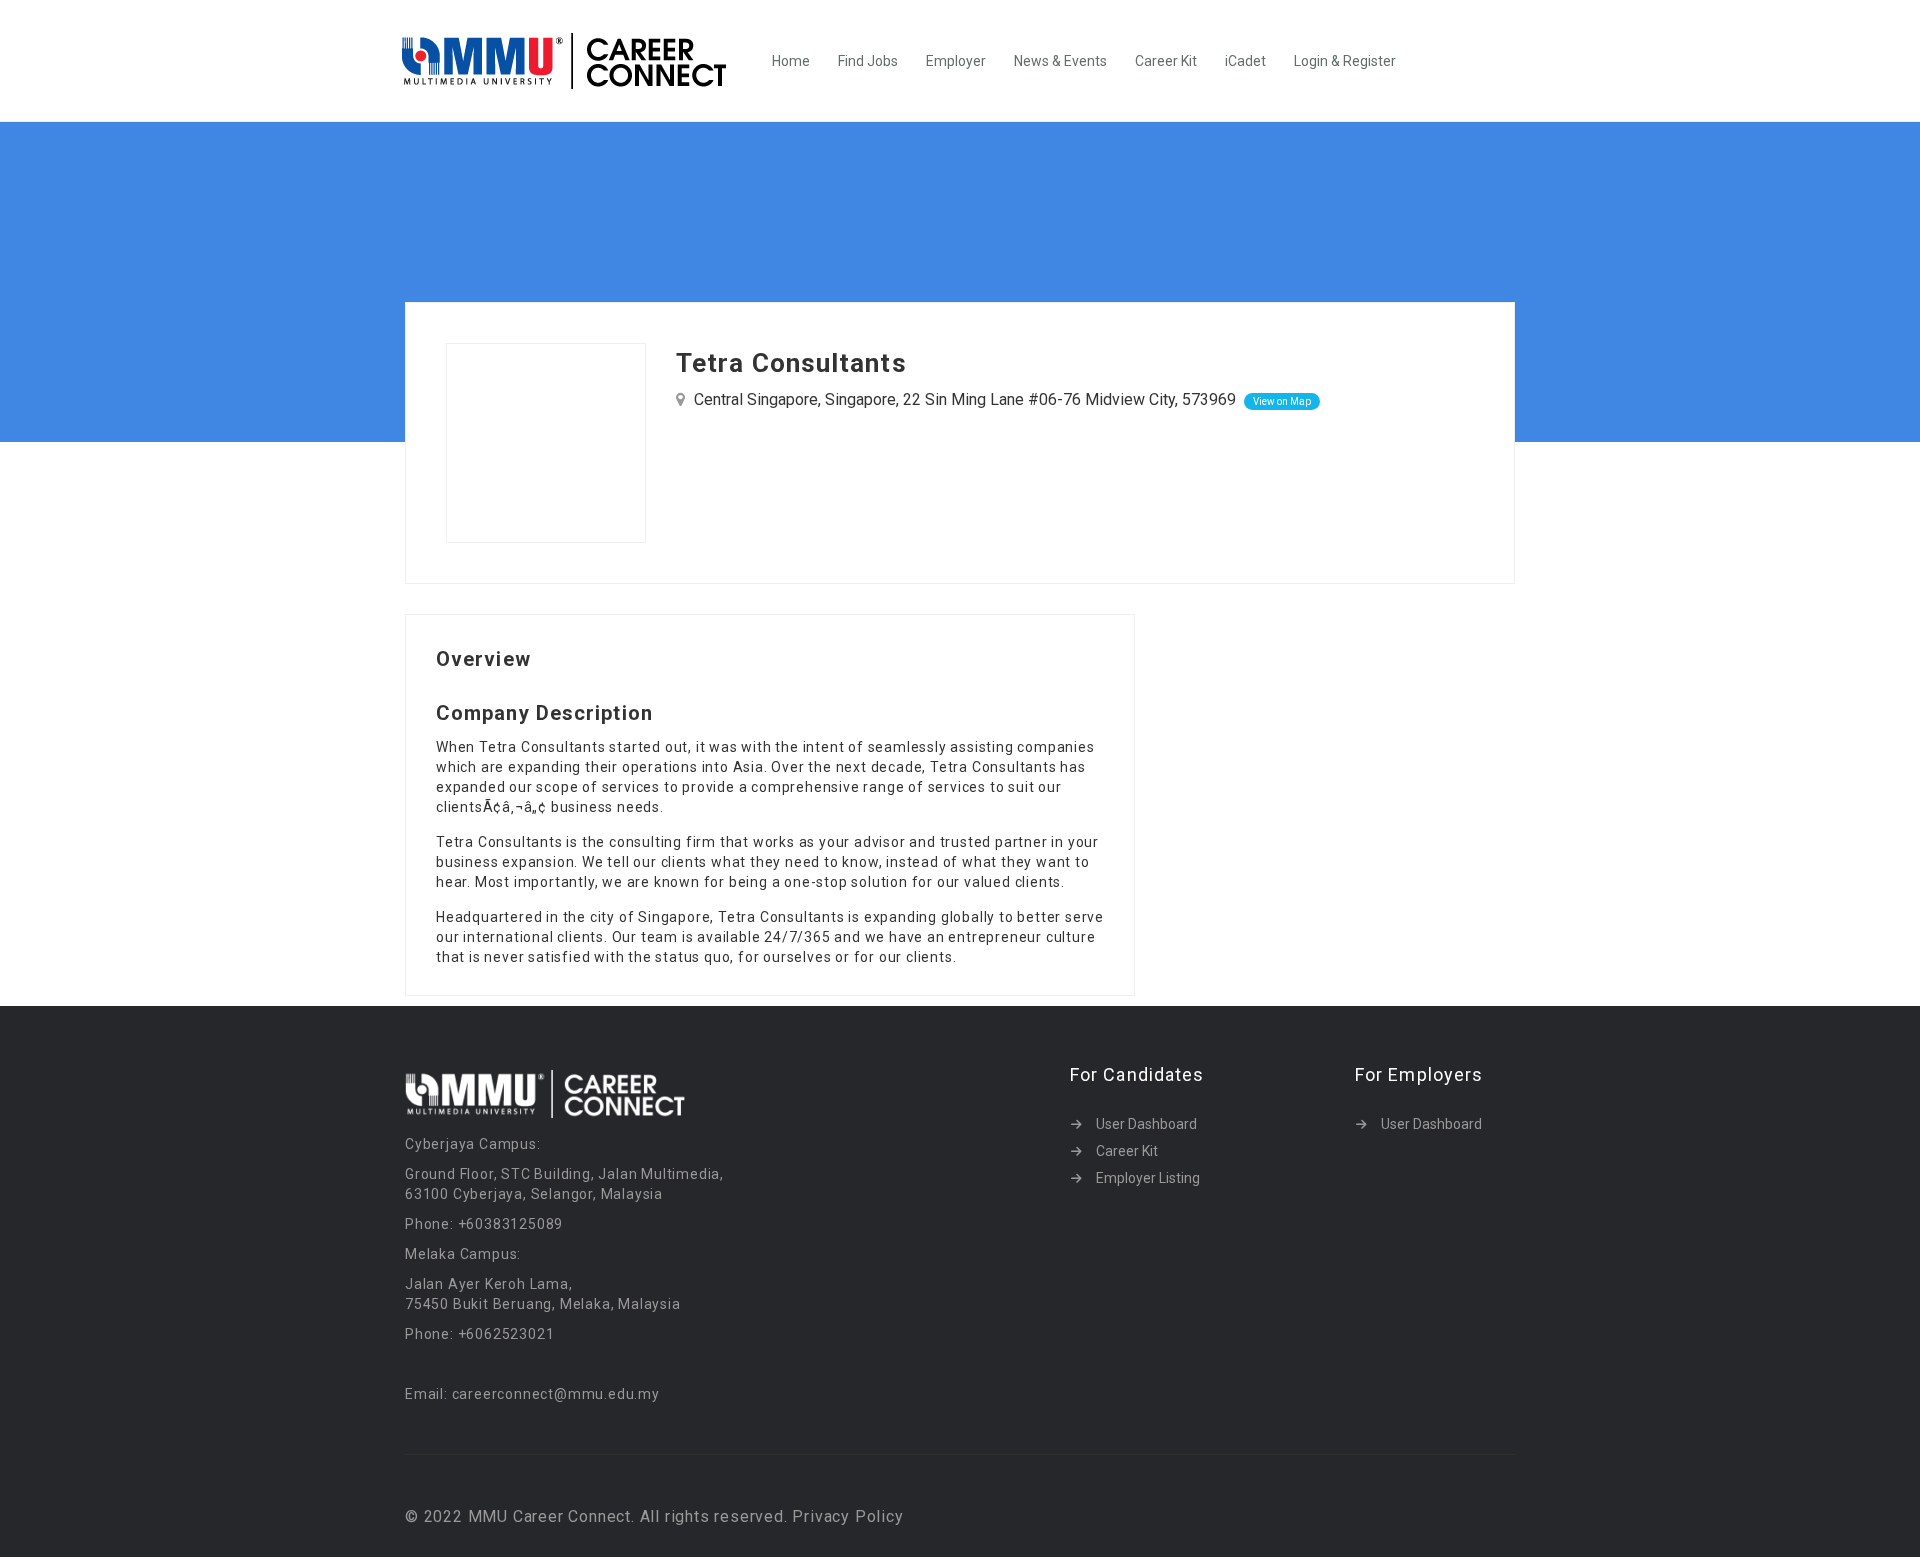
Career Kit (1166, 61)
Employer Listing (1148, 1178)
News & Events (1060, 61)
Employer (956, 61)
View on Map (1282, 401)
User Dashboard (1146, 1124)
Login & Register (1345, 61)
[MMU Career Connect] (574, 61)
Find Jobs (868, 61)
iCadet (1245, 61)
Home (791, 61)
